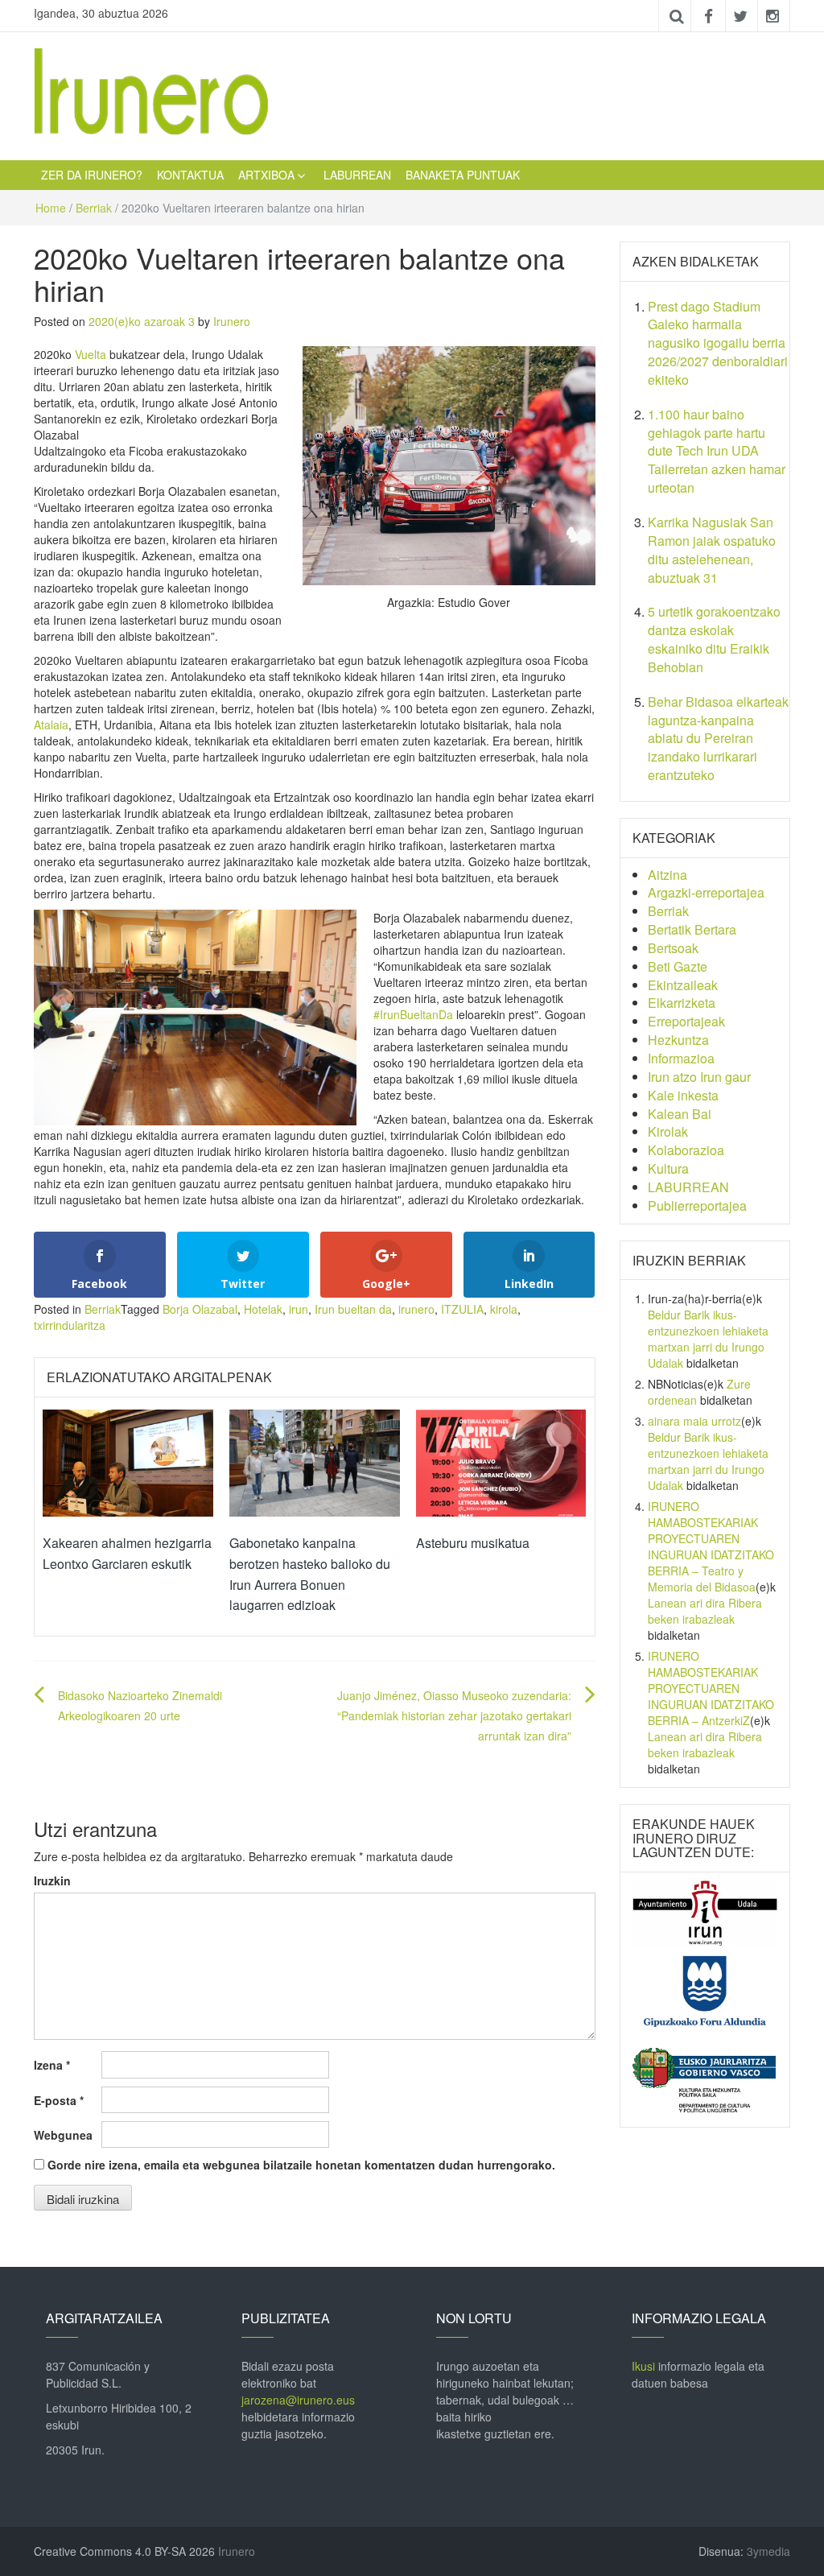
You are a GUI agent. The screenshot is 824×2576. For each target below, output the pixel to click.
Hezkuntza (678, 1040)
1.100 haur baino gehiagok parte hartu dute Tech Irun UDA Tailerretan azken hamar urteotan (717, 451)
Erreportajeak (686, 1021)
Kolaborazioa (686, 1150)
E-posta (59, 2100)
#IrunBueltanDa (413, 1014)
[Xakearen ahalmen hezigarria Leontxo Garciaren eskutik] (128, 1461)
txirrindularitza (70, 1325)
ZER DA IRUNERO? (92, 175)
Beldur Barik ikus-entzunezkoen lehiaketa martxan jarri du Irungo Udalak (708, 1339)
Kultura (668, 1168)
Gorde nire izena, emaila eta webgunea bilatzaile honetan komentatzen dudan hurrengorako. (301, 2165)
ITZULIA (462, 1309)
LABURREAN (357, 175)
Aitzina (667, 875)
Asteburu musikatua (473, 1543)
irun (299, 1309)
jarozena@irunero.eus (298, 2400)
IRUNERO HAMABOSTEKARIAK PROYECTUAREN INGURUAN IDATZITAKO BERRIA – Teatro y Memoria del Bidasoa (711, 1546)
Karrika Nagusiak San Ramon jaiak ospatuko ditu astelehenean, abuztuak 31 (712, 550)
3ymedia (768, 2551)
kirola (504, 1309)
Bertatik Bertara (692, 929)
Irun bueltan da (353, 1309)
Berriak (94, 208)
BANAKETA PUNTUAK (463, 175)
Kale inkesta (683, 1095)
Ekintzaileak (683, 985)
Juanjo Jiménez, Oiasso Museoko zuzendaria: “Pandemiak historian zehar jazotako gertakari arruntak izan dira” (454, 1715)
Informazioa (681, 1058)
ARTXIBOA (266, 175)
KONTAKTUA (190, 175)
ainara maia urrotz (694, 1421)
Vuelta (91, 354)
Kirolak (668, 1131)
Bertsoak (673, 948)
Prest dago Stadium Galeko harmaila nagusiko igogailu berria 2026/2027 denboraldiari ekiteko (718, 343)
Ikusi (643, 2366)
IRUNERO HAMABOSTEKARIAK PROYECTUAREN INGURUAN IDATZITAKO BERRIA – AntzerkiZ (711, 1688)
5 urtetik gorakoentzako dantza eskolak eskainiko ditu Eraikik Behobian (714, 639)
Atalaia (51, 724)
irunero (416, 1309)
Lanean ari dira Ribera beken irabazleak (705, 1611)
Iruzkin (52, 1880)
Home (51, 208)
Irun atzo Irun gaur (699, 1077)
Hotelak (263, 1309)
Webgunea (63, 2135)
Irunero (232, 321)
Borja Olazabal (200, 1309)
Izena (52, 2065)
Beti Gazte (678, 966)
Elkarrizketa (682, 1003)
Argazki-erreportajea (706, 892)
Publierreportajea (697, 1205)
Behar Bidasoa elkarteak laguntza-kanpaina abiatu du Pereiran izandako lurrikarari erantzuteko (718, 738)
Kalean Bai (680, 1114)
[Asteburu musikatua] (501, 1461)
